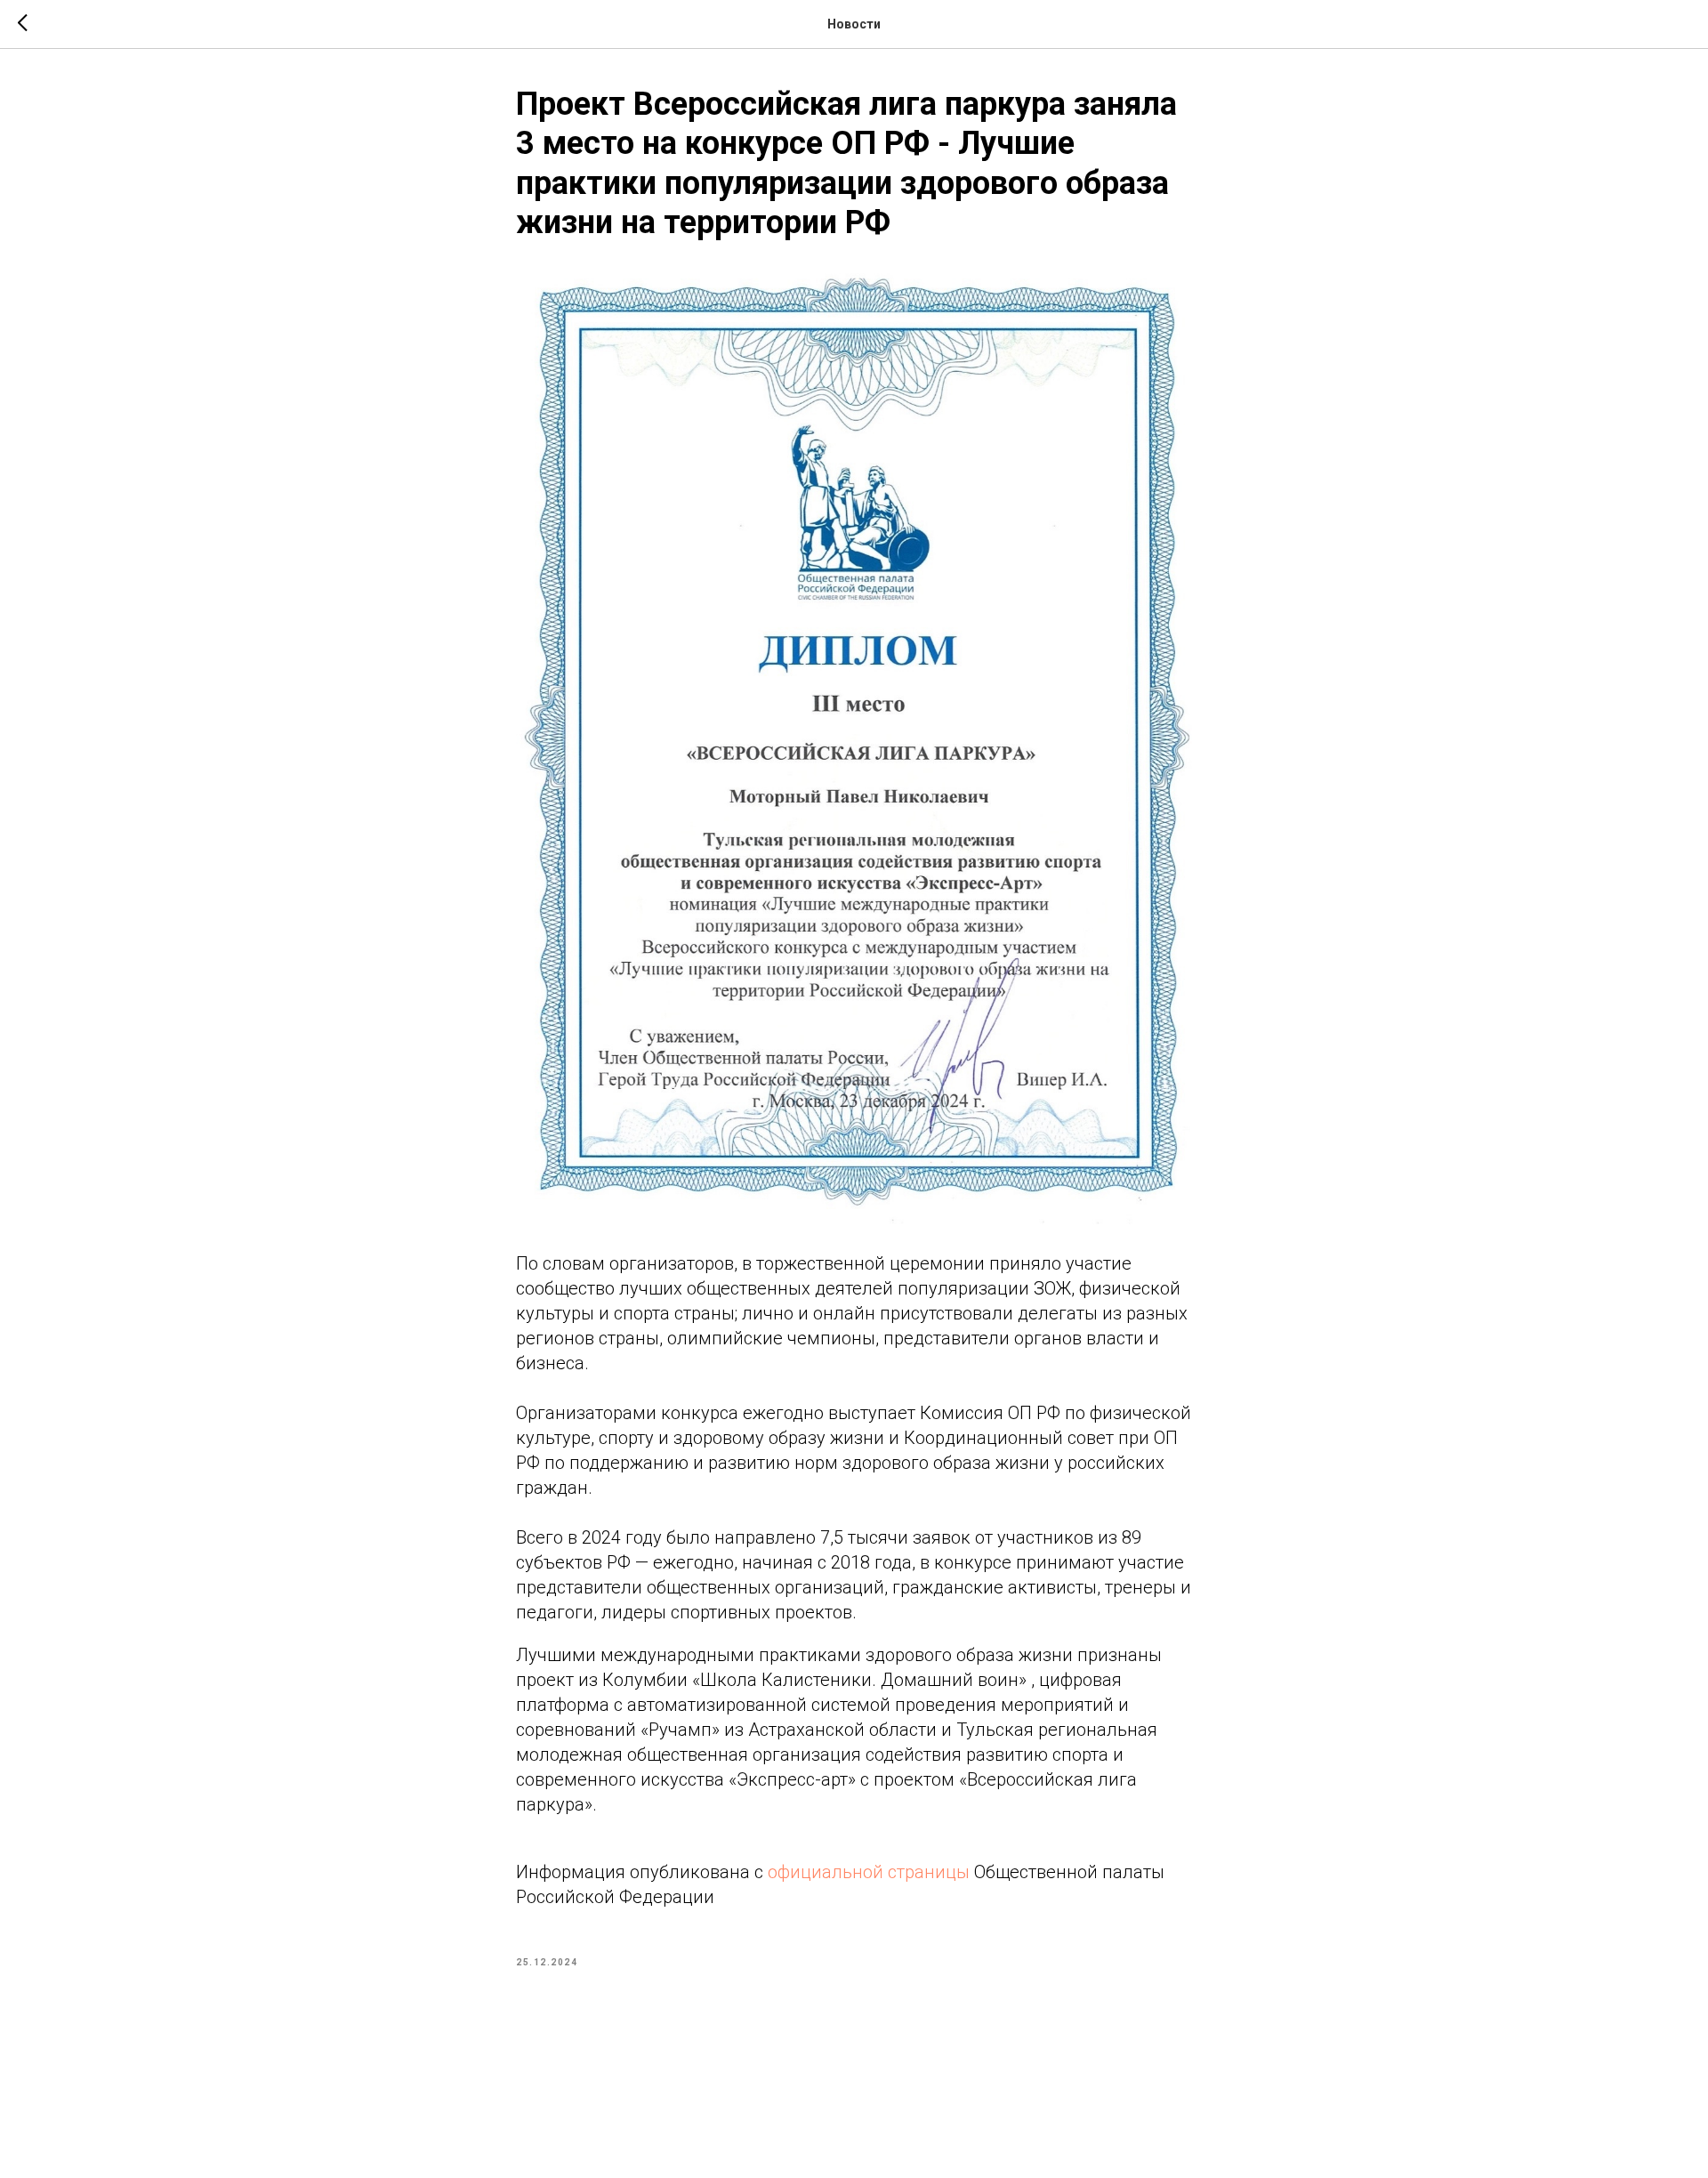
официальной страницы (869, 1872)
